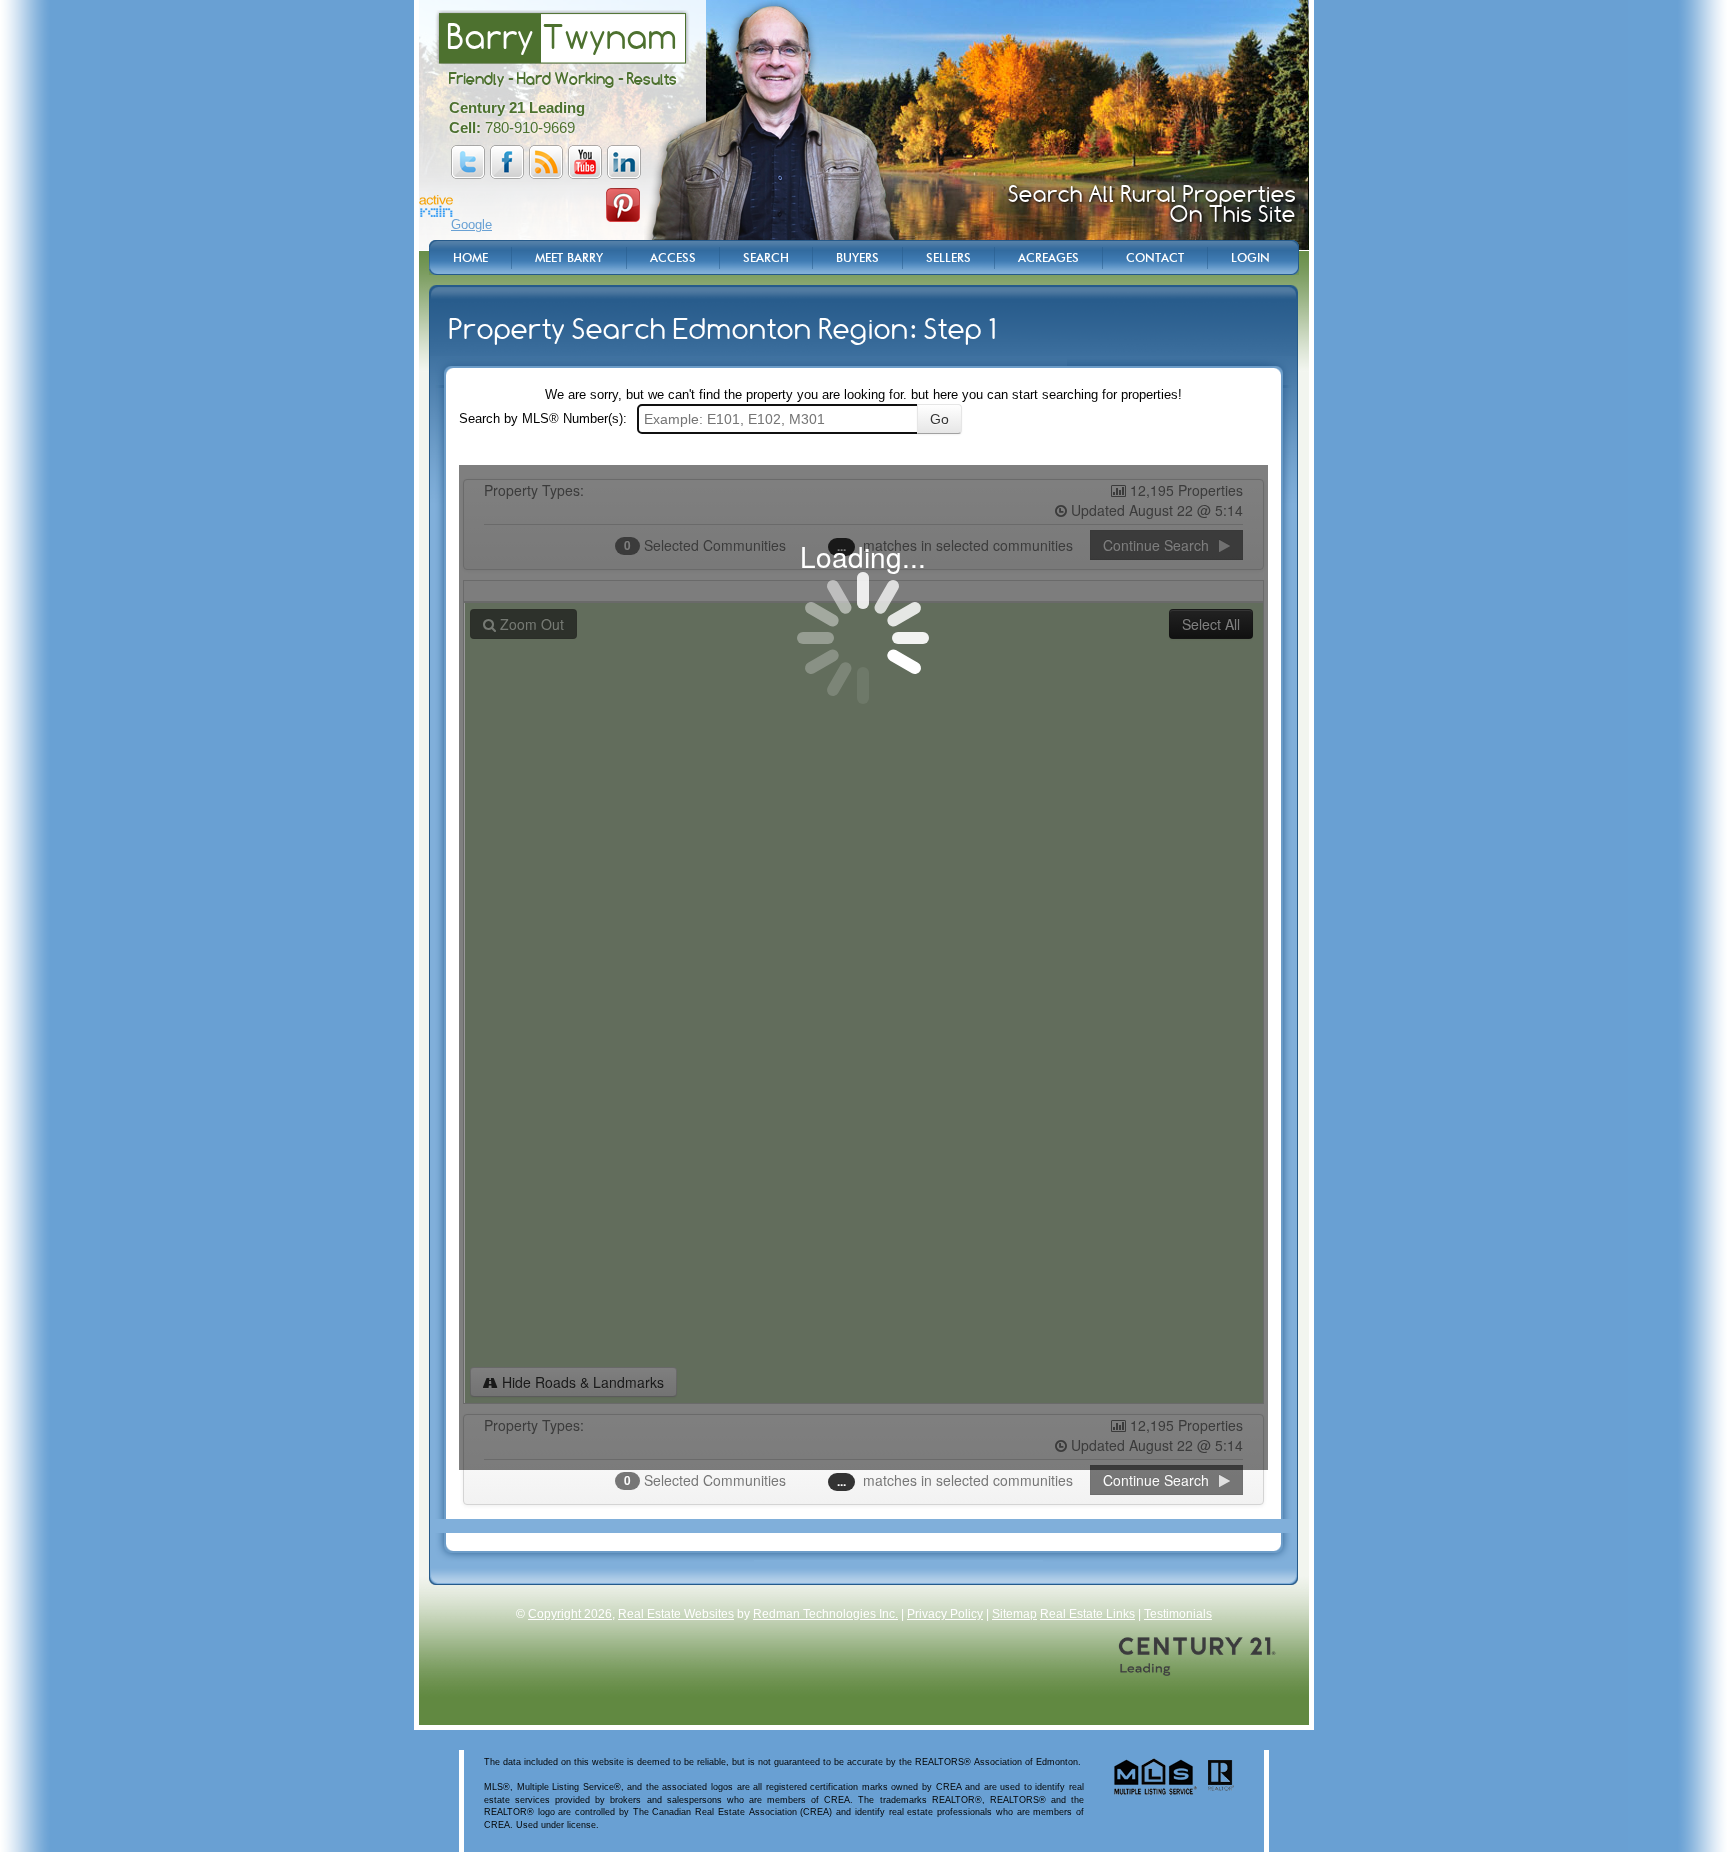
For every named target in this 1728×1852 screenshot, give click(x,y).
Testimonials (1178, 1614)
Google (471, 224)
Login (1250, 257)
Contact (1155, 257)
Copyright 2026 (570, 1614)
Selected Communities (707, 1480)
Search (766, 257)
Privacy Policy (945, 1614)
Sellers (948, 257)
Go (939, 419)
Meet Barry (569, 257)
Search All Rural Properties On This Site (1152, 204)
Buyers (857, 257)
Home (470, 257)
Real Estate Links (1087, 1614)
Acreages (1048, 257)
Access (673, 257)
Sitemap (1014, 1614)
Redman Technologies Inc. (825, 1614)
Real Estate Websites (676, 1614)
